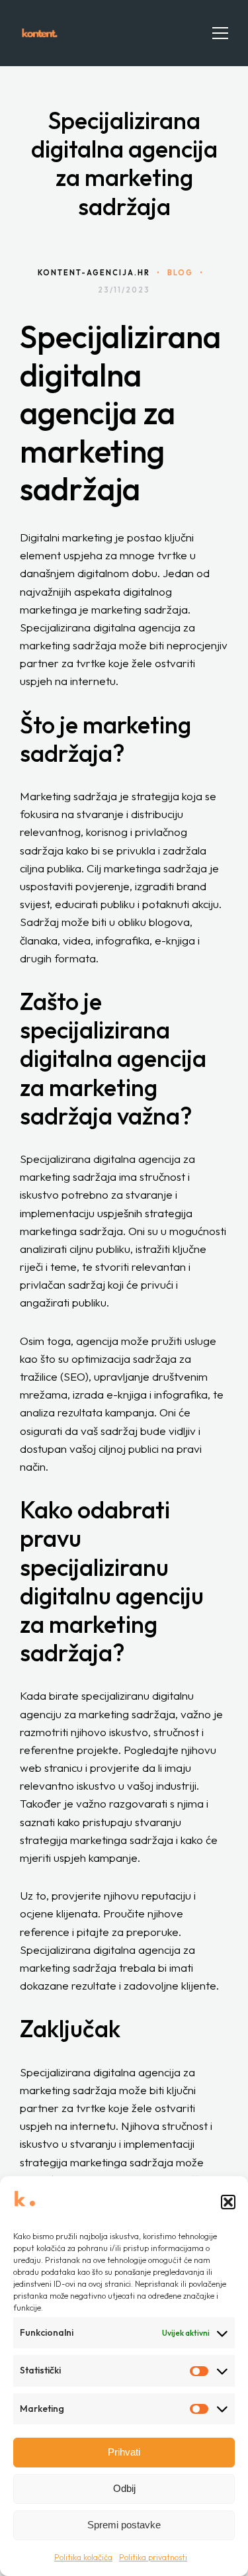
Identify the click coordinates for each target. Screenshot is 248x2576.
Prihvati (124, 2452)
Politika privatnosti (153, 2557)
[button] (228, 2202)
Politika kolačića (83, 2557)
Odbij (124, 2488)
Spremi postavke (124, 2525)
